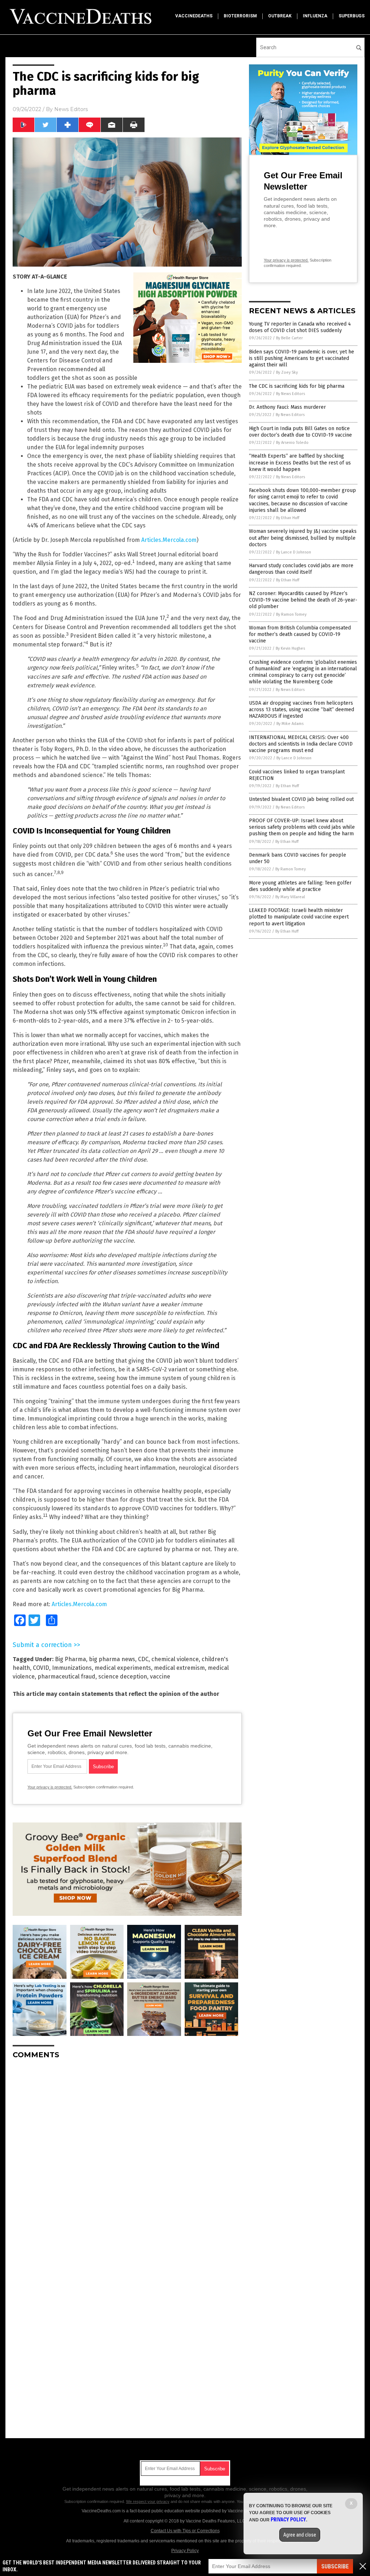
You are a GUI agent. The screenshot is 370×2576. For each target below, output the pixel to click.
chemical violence (175, 1659)
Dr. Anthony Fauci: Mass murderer (287, 407)
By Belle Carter (289, 338)
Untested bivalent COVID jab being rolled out (301, 799)
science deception (123, 1677)
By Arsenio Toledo (292, 443)
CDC (143, 1659)
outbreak (280, 16)
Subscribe (335, 2566)
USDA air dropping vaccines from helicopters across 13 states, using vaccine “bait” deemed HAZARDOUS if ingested (302, 710)
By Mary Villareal (290, 897)
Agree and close (300, 2535)
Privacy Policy (185, 2551)
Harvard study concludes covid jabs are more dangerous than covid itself (301, 569)
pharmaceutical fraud (66, 1677)
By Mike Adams (290, 724)
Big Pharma (70, 1659)
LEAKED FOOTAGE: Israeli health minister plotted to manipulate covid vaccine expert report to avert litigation (299, 917)
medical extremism (179, 1668)
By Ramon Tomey (291, 614)
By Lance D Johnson (294, 552)
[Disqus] (127, 2155)
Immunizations (72, 1668)
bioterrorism (240, 16)
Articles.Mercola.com (169, 540)
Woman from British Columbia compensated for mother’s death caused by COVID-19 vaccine (300, 634)
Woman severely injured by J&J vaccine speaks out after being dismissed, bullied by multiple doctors (303, 538)
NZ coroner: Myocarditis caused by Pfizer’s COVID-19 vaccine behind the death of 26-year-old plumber (303, 600)
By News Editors (291, 394)
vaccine (160, 1677)
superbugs (352, 16)
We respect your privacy (148, 2501)
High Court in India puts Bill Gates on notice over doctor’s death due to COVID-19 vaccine (300, 432)
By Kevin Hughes (290, 648)
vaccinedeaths (194, 16)
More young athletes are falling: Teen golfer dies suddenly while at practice (300, 886)
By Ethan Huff (288, 518)
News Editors (71, 109)
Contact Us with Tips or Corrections (185, 2531)
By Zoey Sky (287, 372)
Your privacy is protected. (50, 1787)
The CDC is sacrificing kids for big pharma (297, 386)
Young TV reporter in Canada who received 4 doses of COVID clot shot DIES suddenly (300, 327)
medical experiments (123, 1668)
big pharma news (112, 1659)
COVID (41, 1668)
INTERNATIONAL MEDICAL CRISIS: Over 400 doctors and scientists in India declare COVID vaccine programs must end (301, 744)
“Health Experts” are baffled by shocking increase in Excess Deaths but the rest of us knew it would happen (300, 462)
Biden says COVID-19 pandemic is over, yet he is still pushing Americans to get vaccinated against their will (302, 358)
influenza (315, 16)
